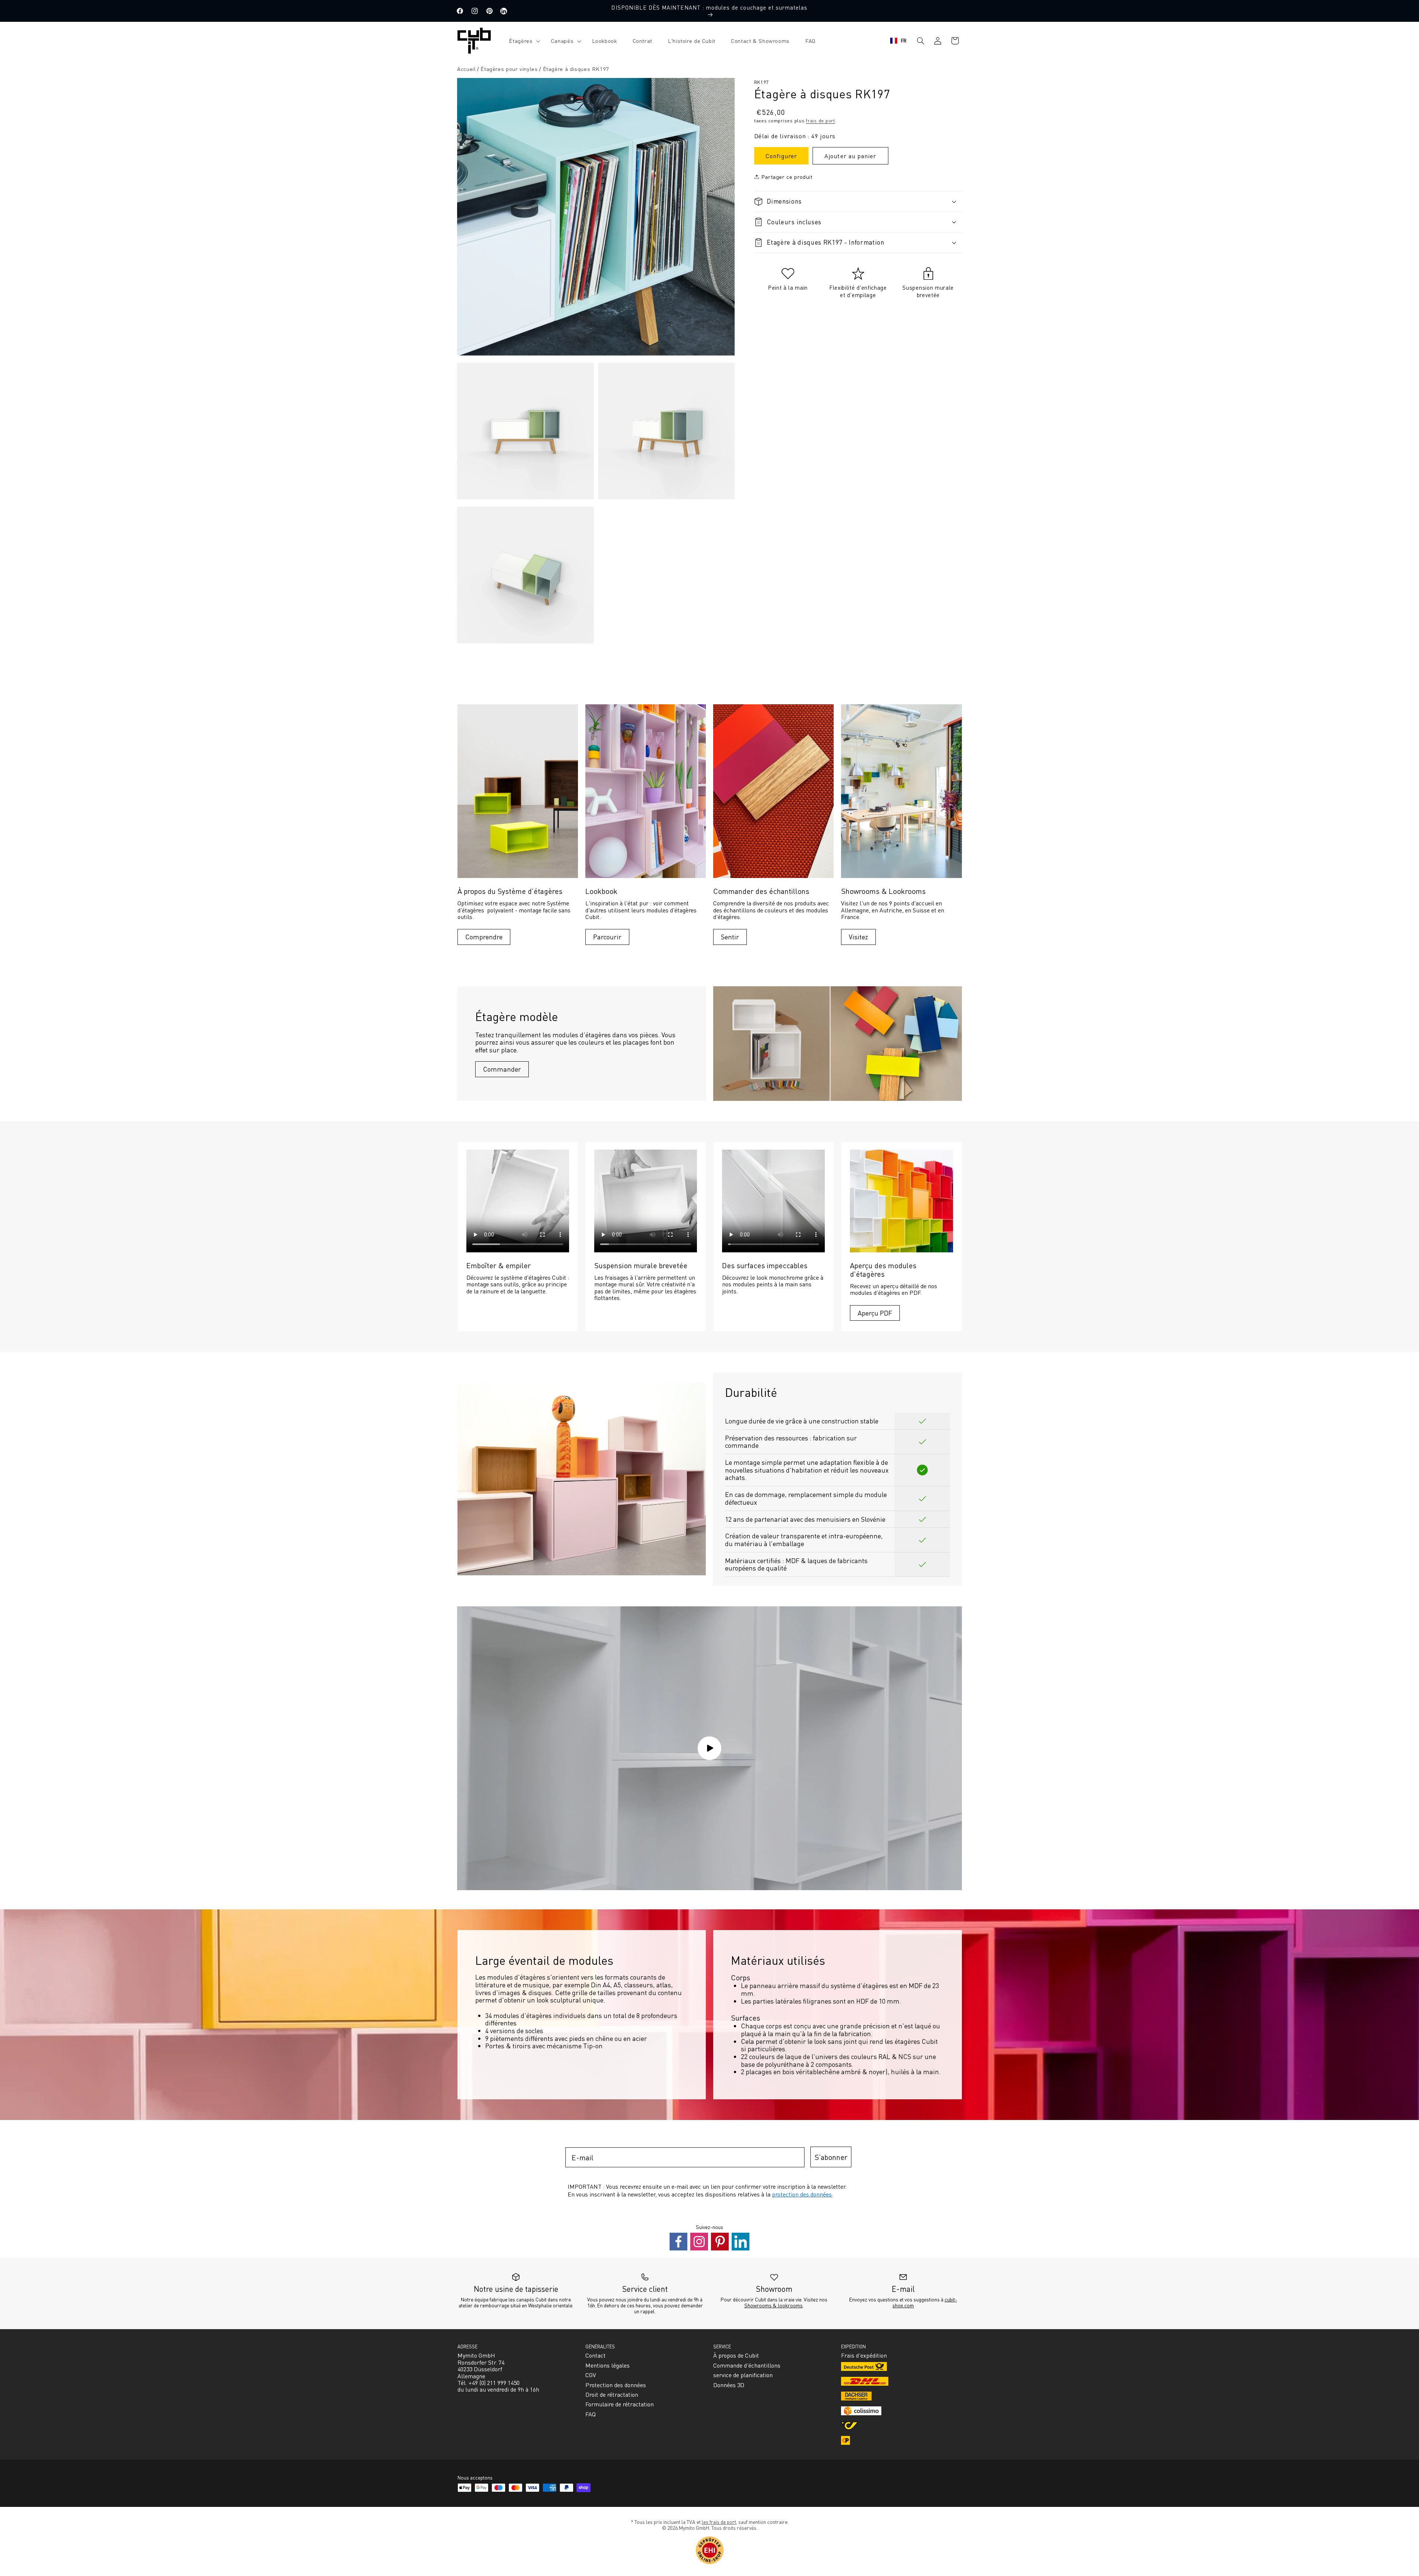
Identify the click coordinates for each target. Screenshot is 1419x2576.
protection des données (802, 2194)
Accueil (466, 69)
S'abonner (831, 2157)
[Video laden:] (709, 1748)
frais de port (821, 120)
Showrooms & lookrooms (773, 2305)
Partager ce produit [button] (787, 176)
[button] (522, 41)
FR (904, 40)
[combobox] (899, 41)
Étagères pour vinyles (509, 69)
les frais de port (719, 2522)
